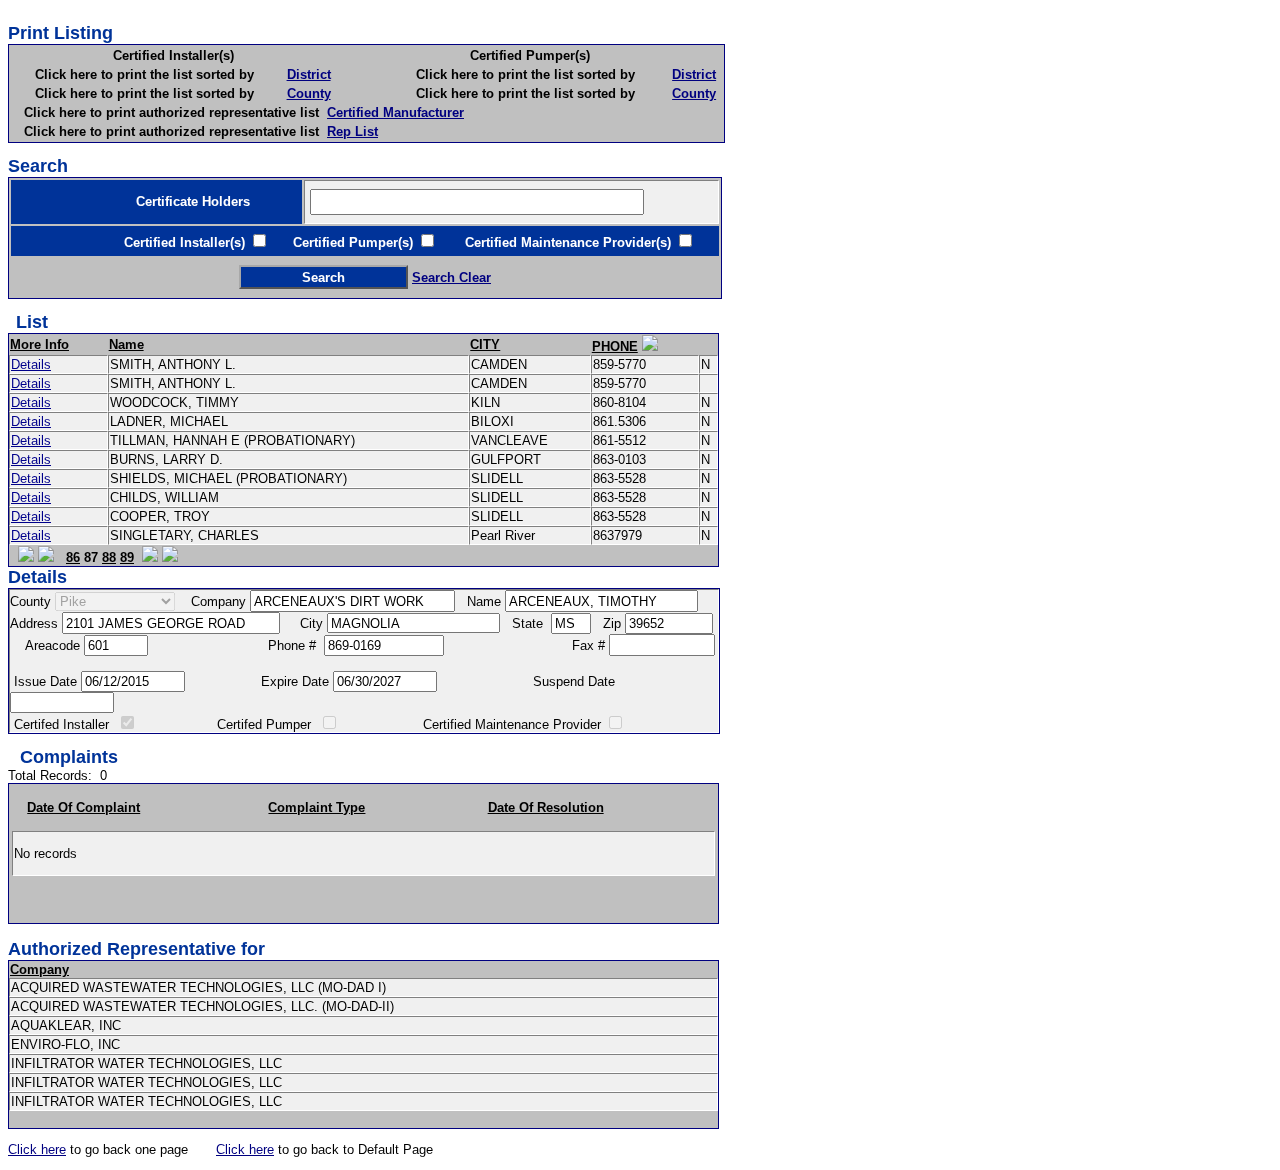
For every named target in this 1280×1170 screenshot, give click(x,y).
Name (126, 344)
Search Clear (451, 277)
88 (109, 557)
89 (127, 557)
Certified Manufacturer (395, 112)
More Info (39, 344)
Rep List (352, 131)
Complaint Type (316, 807)
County (309, 93)
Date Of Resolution (546, 807)
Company (39, 969)
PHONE (615, 346)
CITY (485, 344)
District (309, 74)
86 (73, 557)
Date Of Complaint (83, 807)
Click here (37, 1149)
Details (31, 364)
